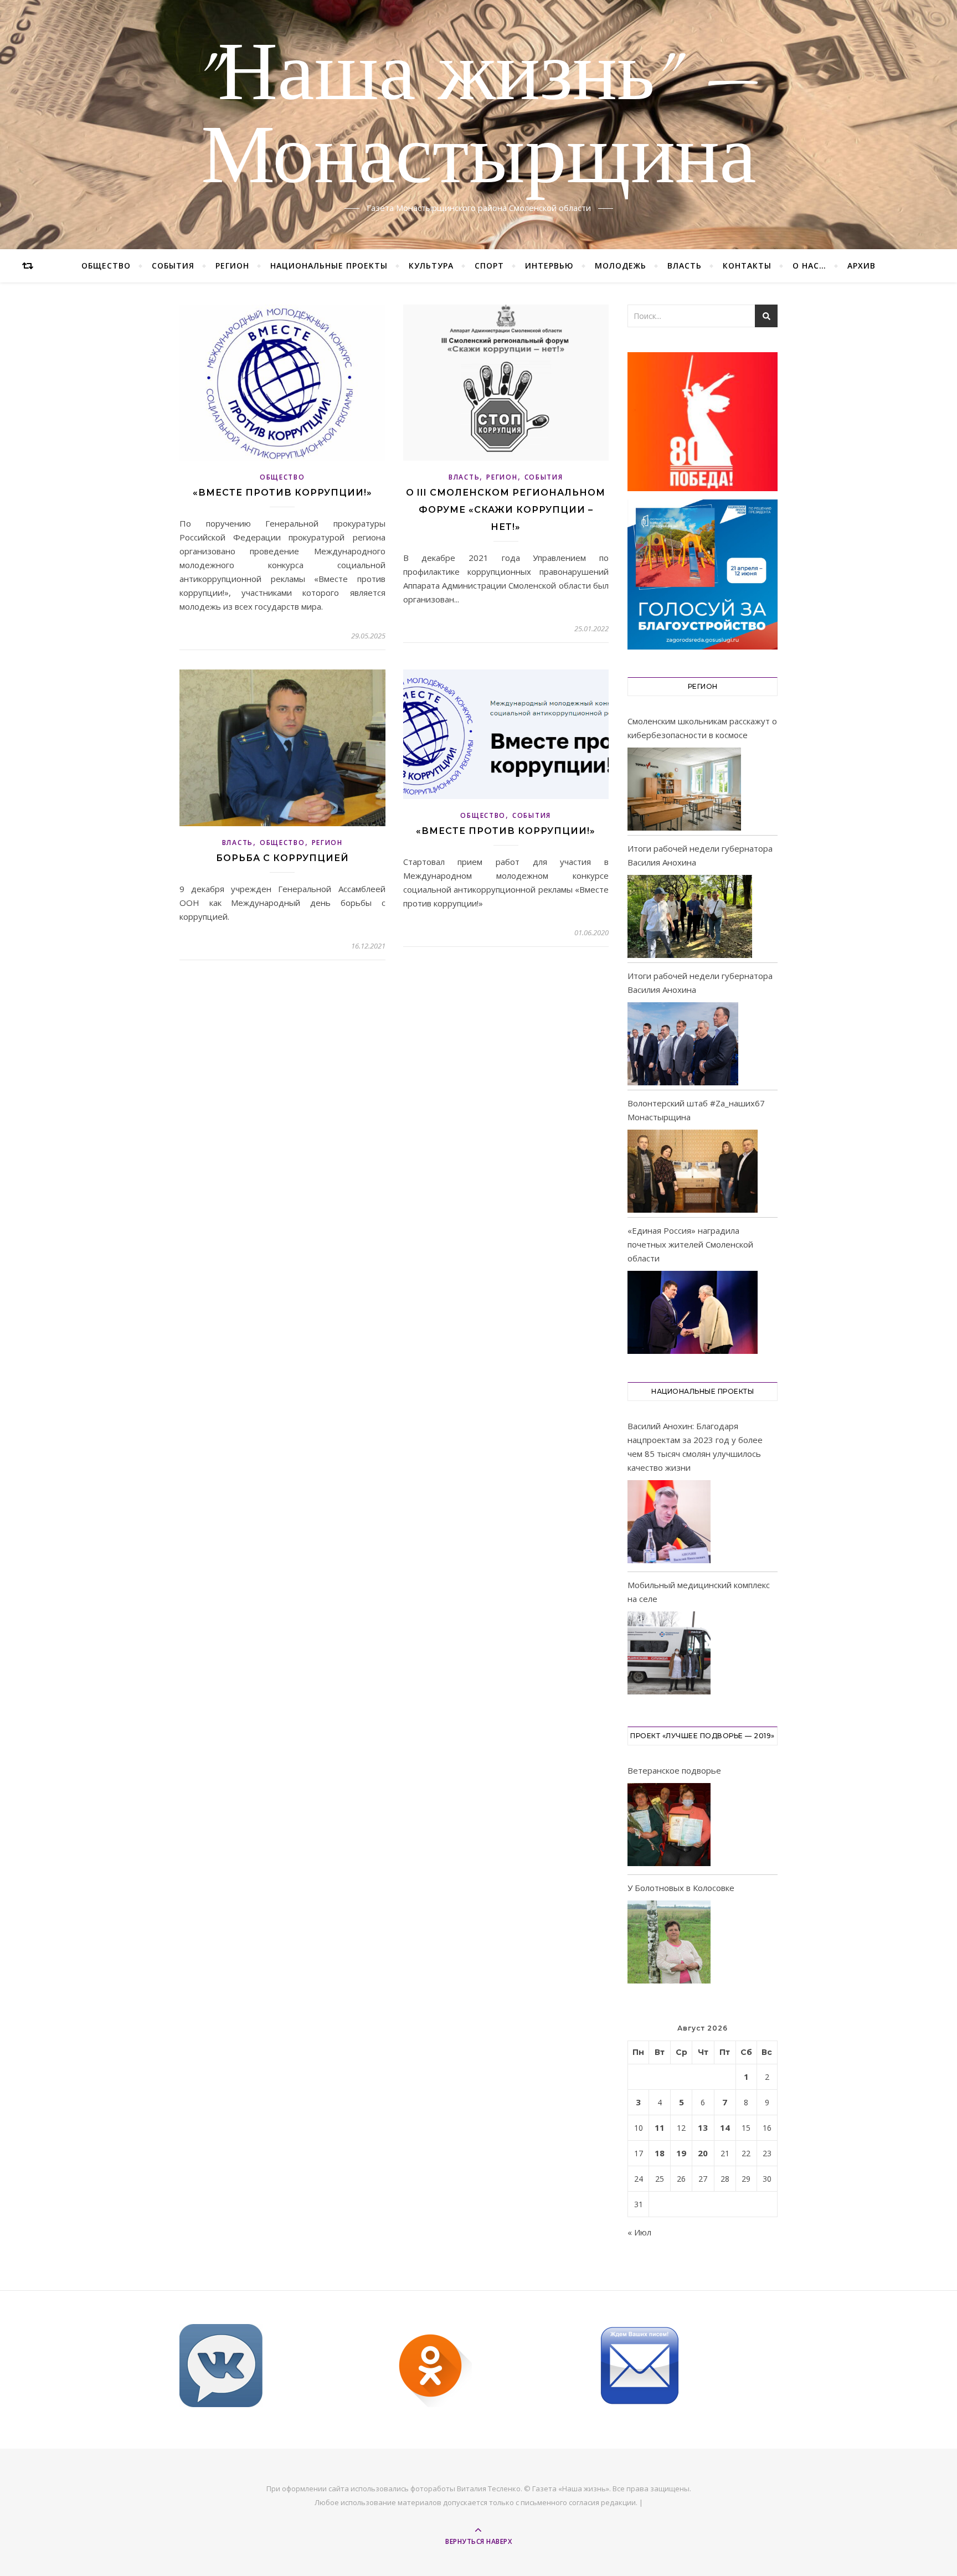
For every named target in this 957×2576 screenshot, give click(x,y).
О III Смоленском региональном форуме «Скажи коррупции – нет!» (506, 510)
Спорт (489, 266)
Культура (431, 266)
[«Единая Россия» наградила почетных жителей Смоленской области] (693, 1312)
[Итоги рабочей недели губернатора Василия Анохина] (690, 916)
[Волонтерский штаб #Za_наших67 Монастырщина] (693, 1171)
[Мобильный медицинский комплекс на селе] (669, 1655)
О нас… (809, 266)
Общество (106, 266)
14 (725, 2127)
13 (703, 2127)
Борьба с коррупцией (282, 858)
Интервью (549, 266)
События (173, 266)
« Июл (639, 2232)
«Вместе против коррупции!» (282, 493)
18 (660, 2153)
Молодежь (621, 266)
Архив (861, 266)
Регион (232, 266)
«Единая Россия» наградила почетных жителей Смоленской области (690, 1244)
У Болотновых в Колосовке (681, 1888)
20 (703, 2153)
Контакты (747, 266)
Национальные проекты (329, 266)
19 (681, 2153)
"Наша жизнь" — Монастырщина (479, 118)
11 (660, 2127)
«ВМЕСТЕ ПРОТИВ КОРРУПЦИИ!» (506, 831)
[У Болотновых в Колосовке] (669, 1944)
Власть (685, 266)
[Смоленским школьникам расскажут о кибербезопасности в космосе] (684, 789)
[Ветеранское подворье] (669, 1827)
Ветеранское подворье (674, 1770)
